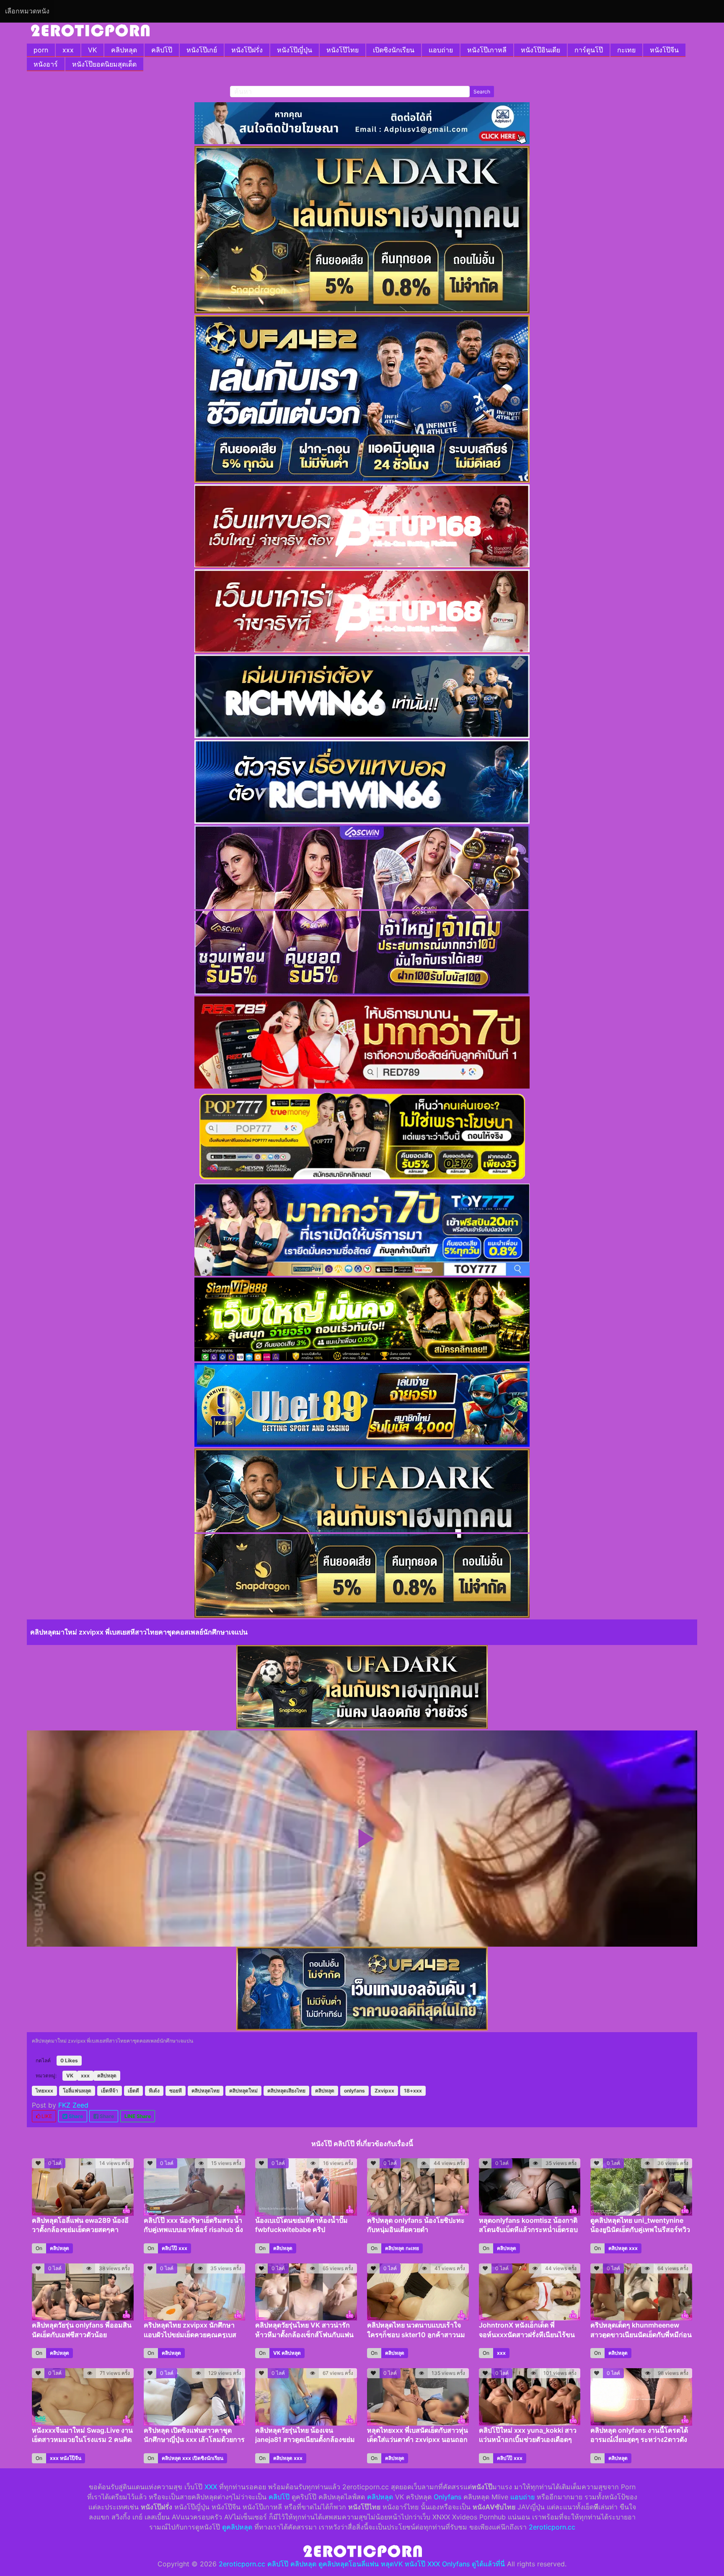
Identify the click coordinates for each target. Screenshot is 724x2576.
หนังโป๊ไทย (343, 50)
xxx (68, 50)
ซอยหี (176, 2091)
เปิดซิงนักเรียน (394, 50)
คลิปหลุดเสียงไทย (286, 2091)
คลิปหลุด (124, 50)
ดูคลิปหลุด (237, 2527)
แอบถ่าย (441, 50)
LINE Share (138, 2116)
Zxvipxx (384, 2091)
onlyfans (354, 2091)
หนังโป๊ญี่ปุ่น (295, 50)
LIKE (46, 2116)
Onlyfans (447, 2497)
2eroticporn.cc (552, 2527)
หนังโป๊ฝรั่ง (247, 50)
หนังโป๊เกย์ (202, 50)
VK (92, 50)
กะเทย (626, 50)
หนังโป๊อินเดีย (540, 50)
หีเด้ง (154, 2091)
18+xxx (413, 2091)
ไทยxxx (44, 2091)
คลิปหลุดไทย (206, 2091)
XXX (211, 2487)
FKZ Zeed (73, 2105)
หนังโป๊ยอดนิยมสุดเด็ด (104, 64)
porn (41, 50)
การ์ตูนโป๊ (589, 50)
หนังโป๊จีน (664, 50)
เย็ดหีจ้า (110, 2091)
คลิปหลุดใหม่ (243, 2091)
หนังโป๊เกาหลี (487, 50)
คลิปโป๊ (162, 50)
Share (75, 2116)
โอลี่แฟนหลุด (77, 2091)
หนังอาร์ (46, 64)
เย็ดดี (133, 2091)
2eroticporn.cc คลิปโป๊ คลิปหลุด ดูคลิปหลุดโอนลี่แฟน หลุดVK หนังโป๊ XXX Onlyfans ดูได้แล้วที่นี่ (362, 2564)
